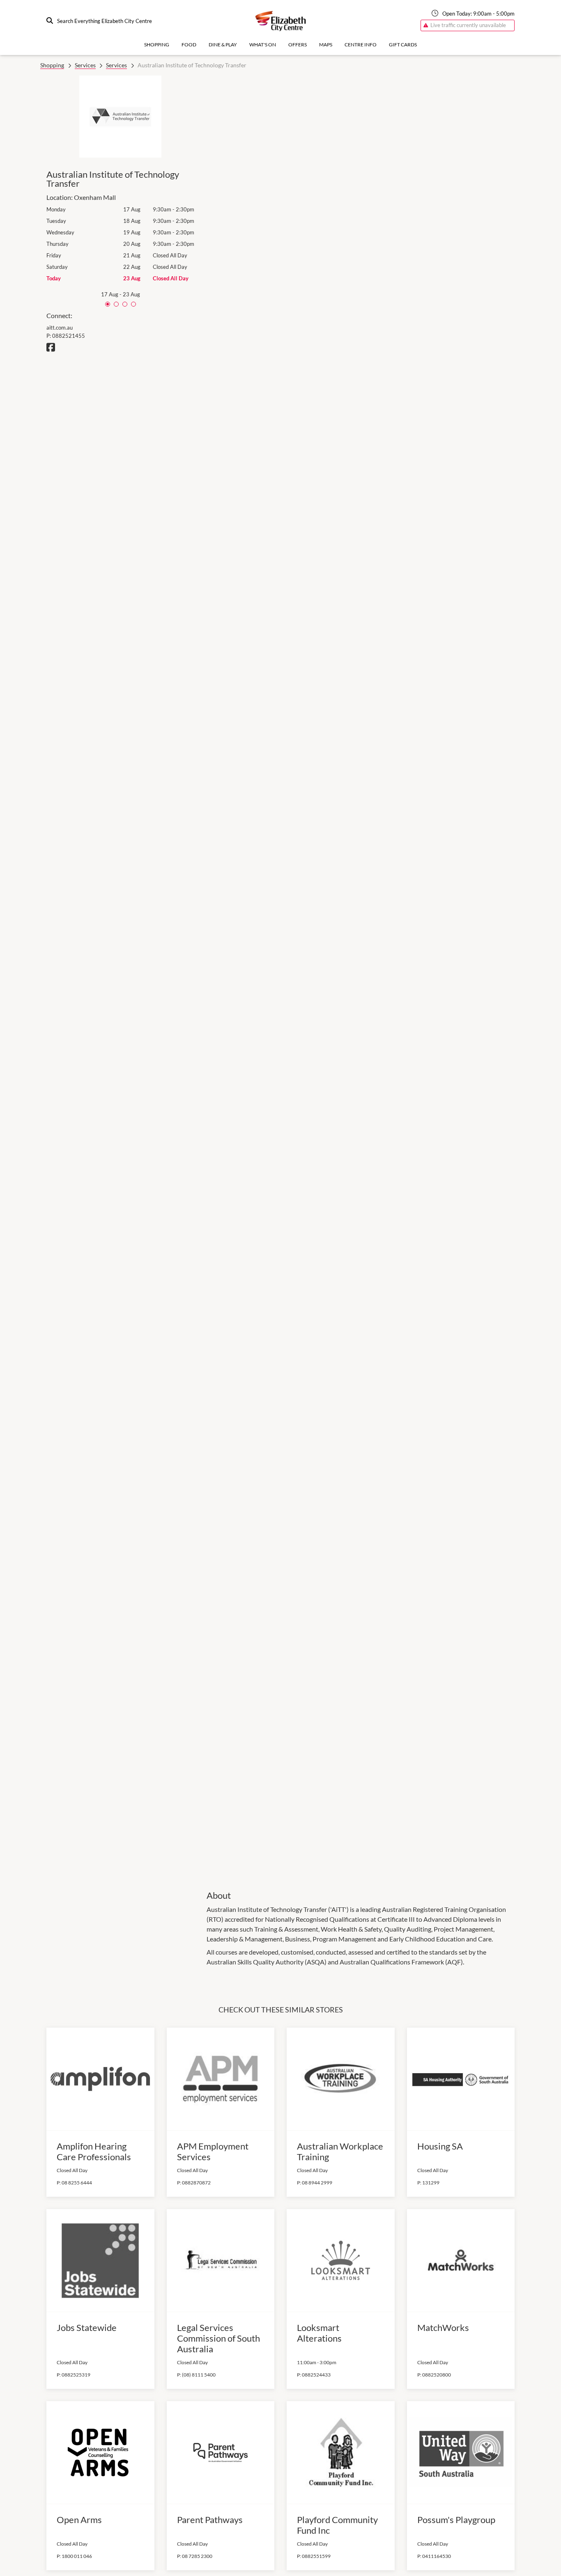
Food (189, 45)
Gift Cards (403, 45)
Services (85, 65)
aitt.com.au (60, 328)
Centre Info (361, 45)
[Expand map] (361, 977)
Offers (298, 45)
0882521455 (69, 336)
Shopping (157, 45)
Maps (326, 45)
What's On (263, 45)
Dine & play (223, 45)
